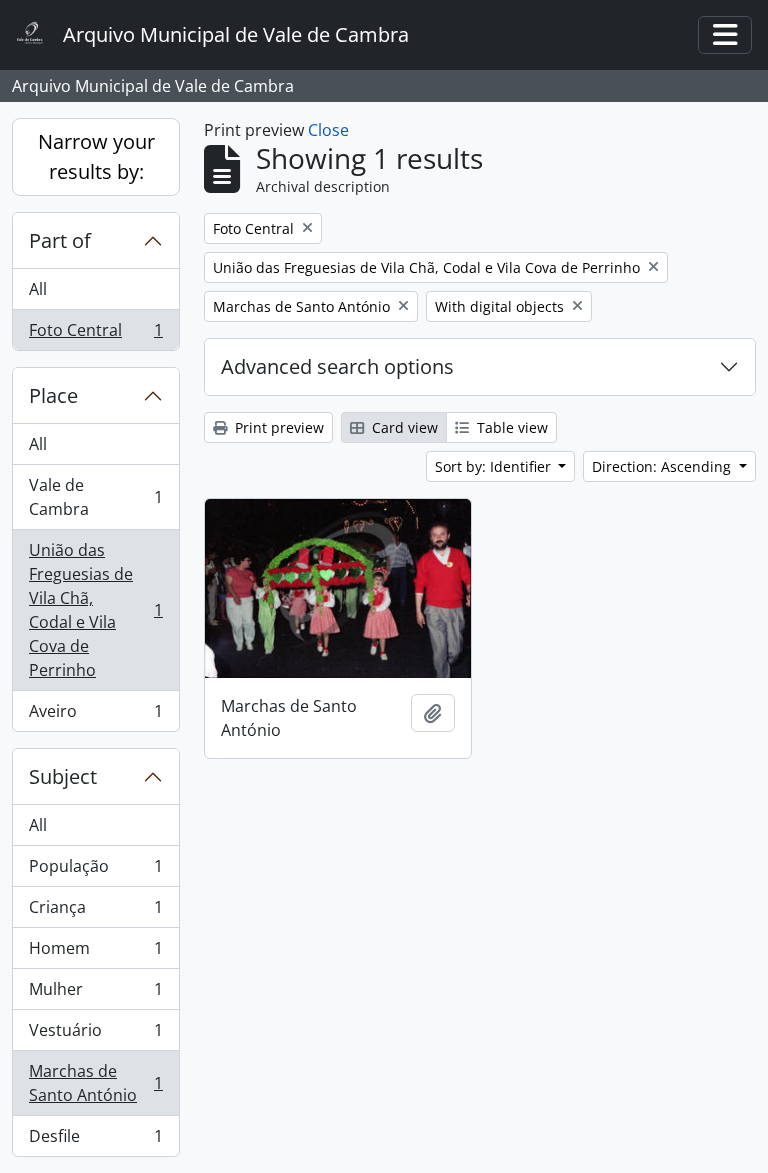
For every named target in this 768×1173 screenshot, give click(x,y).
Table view (510, 427)
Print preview (277, 427)
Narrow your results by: (96, 156)
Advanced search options (337, 366)
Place (53, 395)
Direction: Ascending (663, 466)
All (38, 289)
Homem (95, 953)
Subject (63, 776)
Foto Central (95, 334)
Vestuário (95, 1035)
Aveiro (95, 715)
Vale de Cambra (95, 497)
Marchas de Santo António (95, 1083)
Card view (403, 427)
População (95, 871)
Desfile (95, 1140)
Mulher (95, 994)
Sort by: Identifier (495, 466)
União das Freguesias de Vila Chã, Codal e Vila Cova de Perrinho (95, 610)
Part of (60, 240)
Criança (95, 912)
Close (328, 130)
